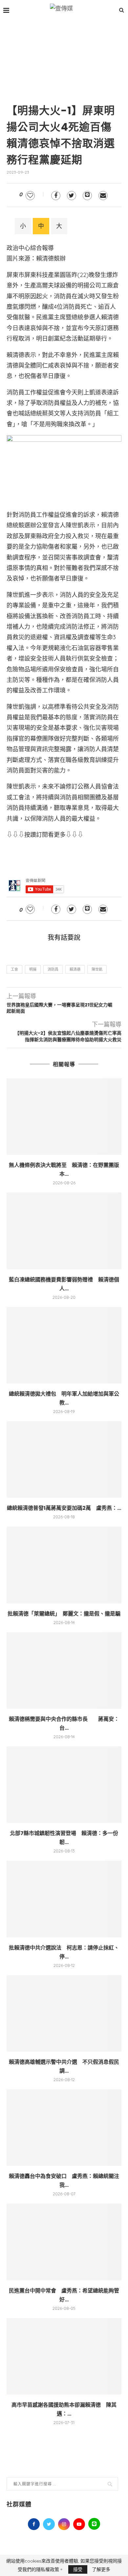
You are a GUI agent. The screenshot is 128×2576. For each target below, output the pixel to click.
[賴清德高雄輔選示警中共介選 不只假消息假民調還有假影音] (64, 2013)
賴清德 (75, 969)
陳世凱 (97, 969)
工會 (14, 969)
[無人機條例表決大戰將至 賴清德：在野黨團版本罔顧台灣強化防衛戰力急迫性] (64, 1117)
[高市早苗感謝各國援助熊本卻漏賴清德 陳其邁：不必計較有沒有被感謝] (64, 2356)
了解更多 (101, 2569)
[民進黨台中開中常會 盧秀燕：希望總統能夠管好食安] (64, 2242)
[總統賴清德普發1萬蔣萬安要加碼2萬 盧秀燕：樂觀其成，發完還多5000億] (64, 1459)
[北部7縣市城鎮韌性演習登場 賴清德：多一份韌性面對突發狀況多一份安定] (64, 1785)
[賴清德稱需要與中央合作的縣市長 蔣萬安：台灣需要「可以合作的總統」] (64, 1670)
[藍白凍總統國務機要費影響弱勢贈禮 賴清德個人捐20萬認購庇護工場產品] (64, 1231)
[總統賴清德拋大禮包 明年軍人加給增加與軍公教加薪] (64, 1345)
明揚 (33, 969)
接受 (78, 2569)
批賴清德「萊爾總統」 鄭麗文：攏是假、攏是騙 (64, 1614)
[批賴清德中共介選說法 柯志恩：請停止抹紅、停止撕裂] (64, 1899)
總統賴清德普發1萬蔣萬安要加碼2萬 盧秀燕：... (64, 1508)
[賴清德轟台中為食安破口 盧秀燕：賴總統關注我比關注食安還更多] (64, 2128)
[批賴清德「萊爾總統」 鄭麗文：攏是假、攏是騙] (64, 1565)
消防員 (53, 969)
